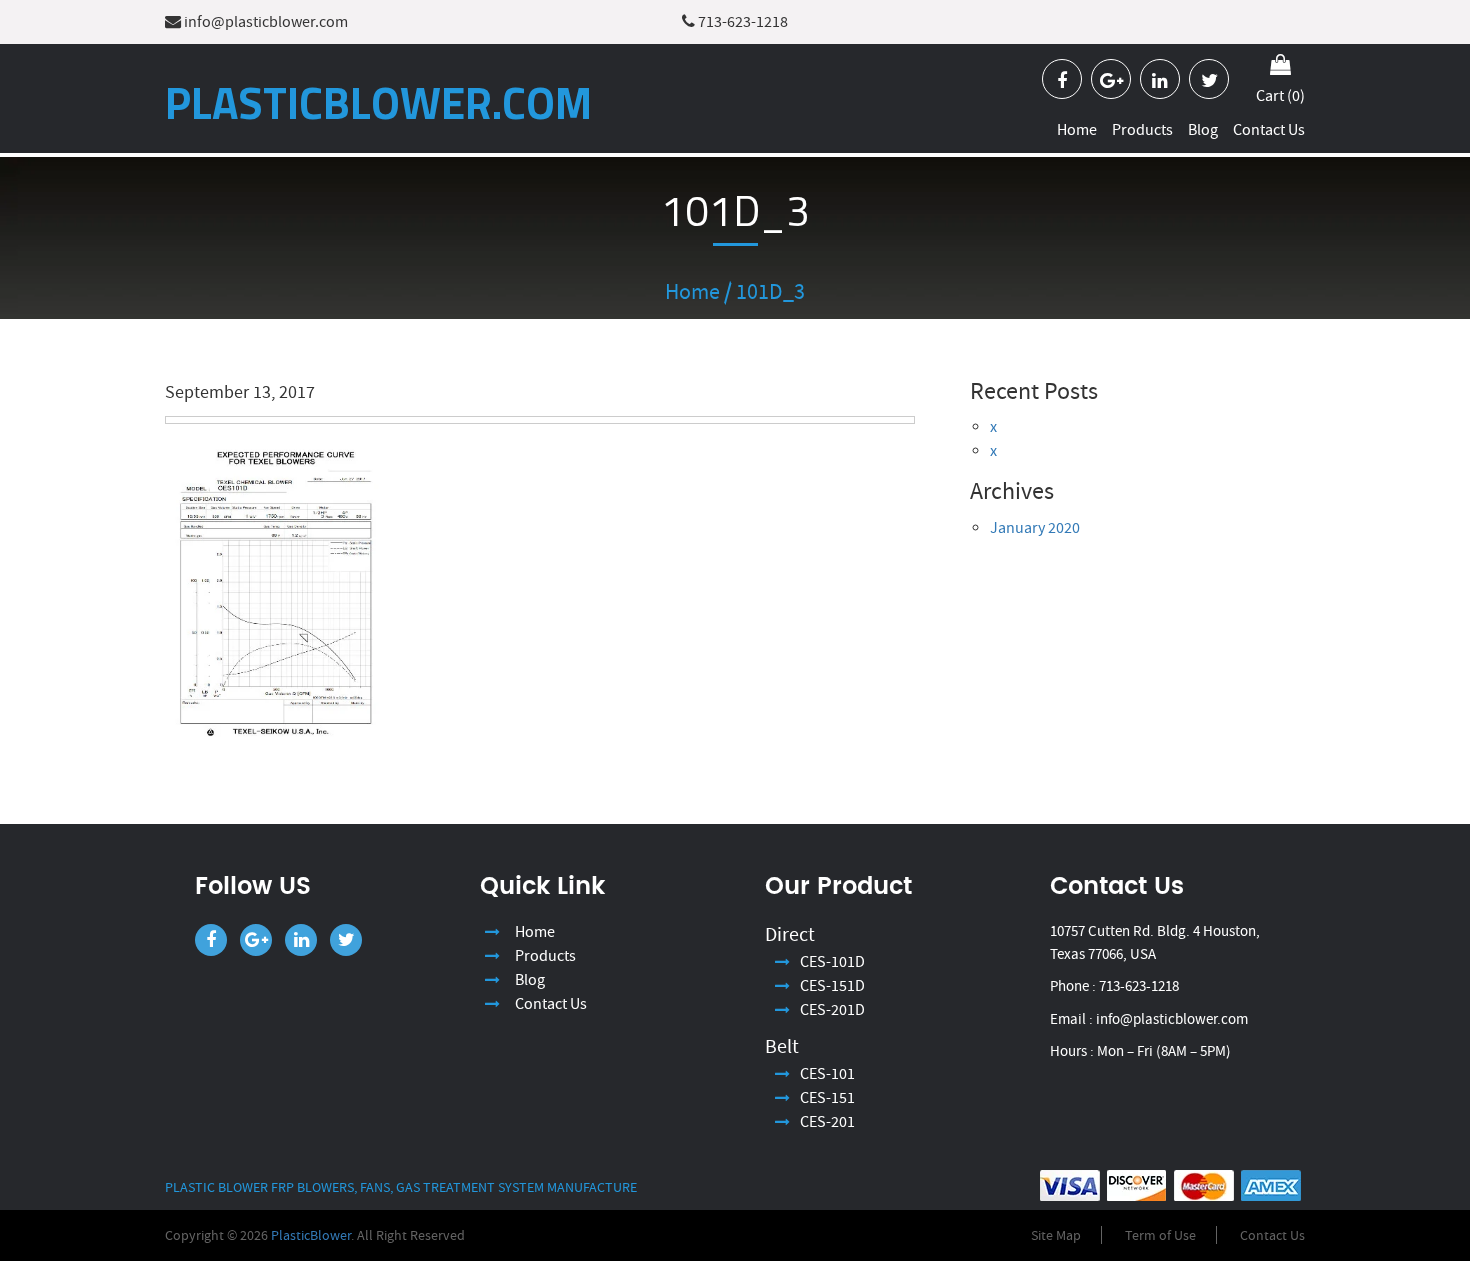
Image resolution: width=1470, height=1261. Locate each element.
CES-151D (832, 986)
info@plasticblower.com (264, 21)
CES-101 (827, 1074)
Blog (1203, 129)
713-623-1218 (741, 21)
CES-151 (827, 1098)
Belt (782, 1046)
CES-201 (827, 1122)
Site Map (1056, 1235)
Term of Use (1160, 1235)
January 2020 (1035, 528)
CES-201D (832, 1010)
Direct (790, 934)
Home (1077, 129)
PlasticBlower (311, 1235)
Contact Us (1269, 129)
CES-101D (832, 962)
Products (1142, 129)
